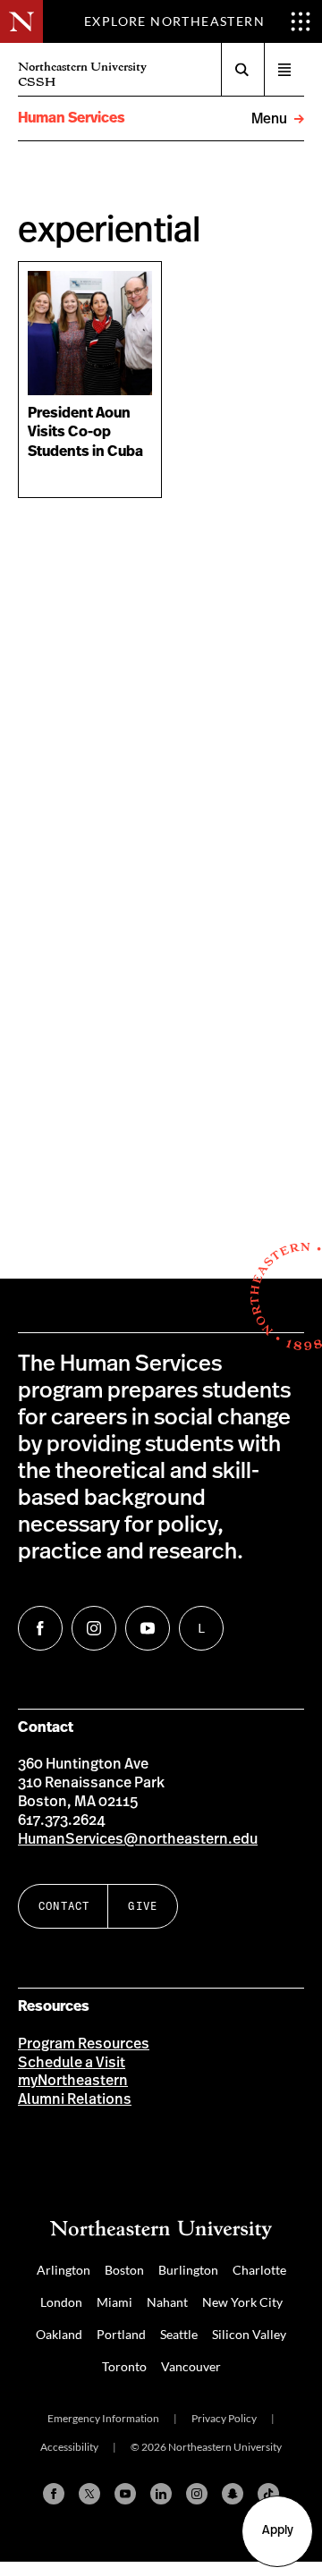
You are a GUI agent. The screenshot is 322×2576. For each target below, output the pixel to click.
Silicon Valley (249, 2334)
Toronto (124, 2366)
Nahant (167, 2302)
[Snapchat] (233, 2494)
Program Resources (84, 2044)
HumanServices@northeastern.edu (138, 1839)
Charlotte (259, 2270)
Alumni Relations (75, 2099)
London (61, 2302)
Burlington (188, 2270)
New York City (242, 2302)
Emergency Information (103, 2418)
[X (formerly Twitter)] (89, 2494)
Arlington (64, 2270)
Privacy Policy (224, 2418)
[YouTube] (125, 2494)
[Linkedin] (161, 2494)
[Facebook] (54, 2494)
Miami (114, 2302)
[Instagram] (197, 2494)
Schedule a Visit (72, 2063)
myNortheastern (73, 2081)
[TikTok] (268, 2494)
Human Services (72, 118)
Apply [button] (278, 2530)
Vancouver (191, 2366)
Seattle (179, 2334)
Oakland (59, 2334)
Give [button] (143, 1906)
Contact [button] (64, 1906)
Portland (121, 2334)
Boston (124, 2270)
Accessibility (69, 2447)
